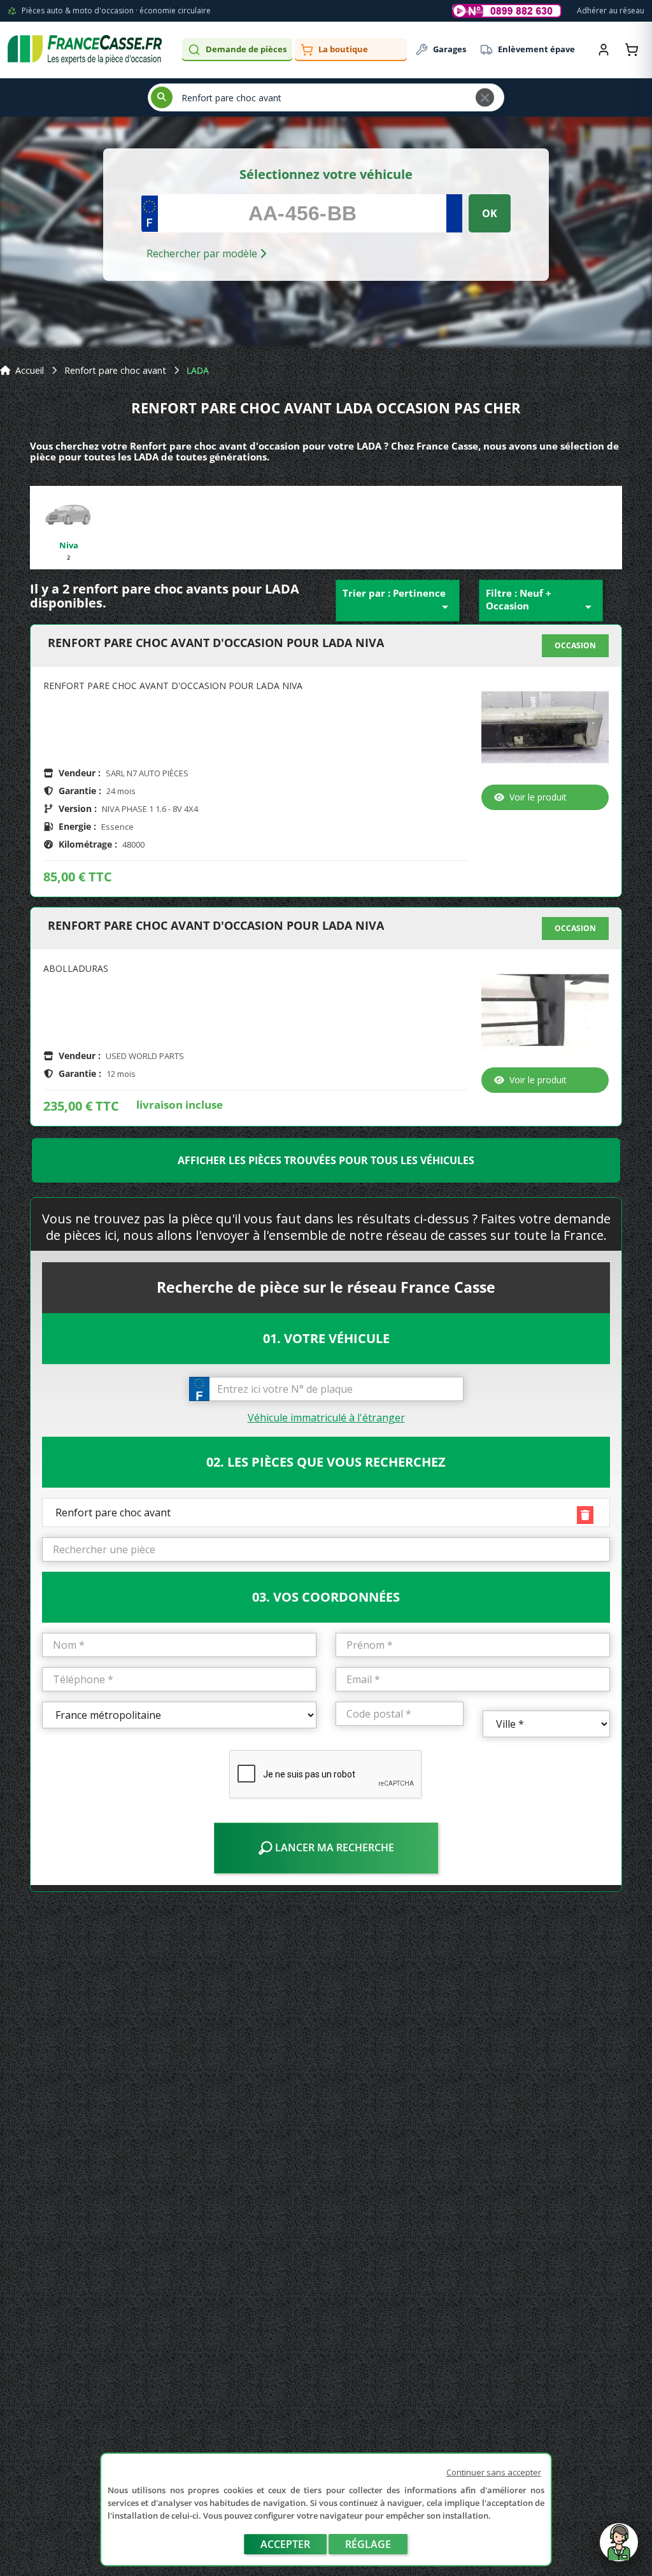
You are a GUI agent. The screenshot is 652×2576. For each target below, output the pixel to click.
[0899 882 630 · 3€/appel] (507, 11)
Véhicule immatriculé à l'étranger (326, 1418)
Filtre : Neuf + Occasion (541, 601)
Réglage (368, 2544)
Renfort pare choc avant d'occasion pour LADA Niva (216, 643)
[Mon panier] (632, 50)
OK (490, 213)
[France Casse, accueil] (85, 50)
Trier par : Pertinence (398, 601)
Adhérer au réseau (611, 11)
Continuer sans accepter (494, 2472)
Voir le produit (538, 797)
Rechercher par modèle (203, 253)
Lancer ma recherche (333, 1847)
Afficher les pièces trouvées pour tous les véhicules (326, 1160)
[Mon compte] (604, 50)
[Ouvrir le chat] (619, 2549)
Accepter (285, 2544)
